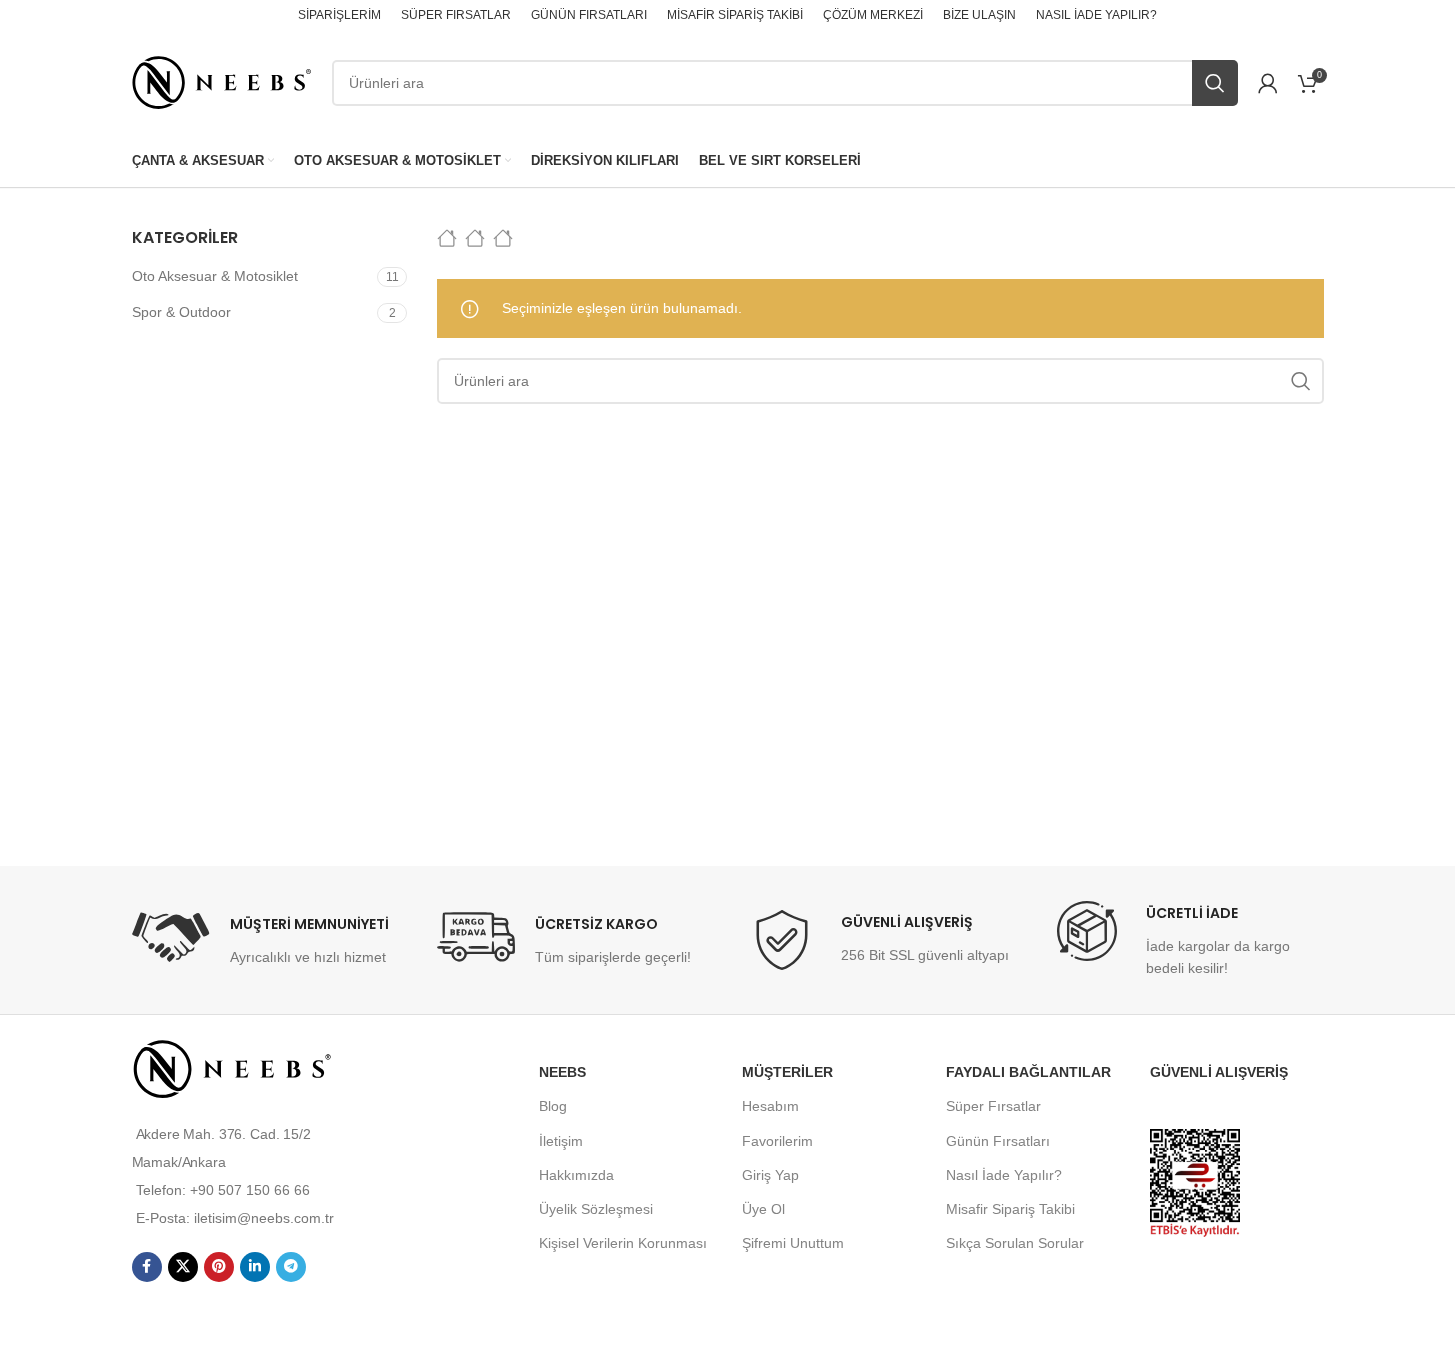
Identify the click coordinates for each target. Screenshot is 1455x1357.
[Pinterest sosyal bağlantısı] (219, 1267)
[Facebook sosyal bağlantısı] (147, 1267)
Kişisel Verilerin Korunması (623, 1243)
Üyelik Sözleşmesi (596, 1209)
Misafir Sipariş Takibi (1010, 1209)
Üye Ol (763, 1209)
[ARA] (1215, 83)
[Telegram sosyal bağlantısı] (291, 1267)
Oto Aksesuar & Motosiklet (215, 276)
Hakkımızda (576, 1175)
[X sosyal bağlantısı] (183, 1267)
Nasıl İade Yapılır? (1004, 1175)
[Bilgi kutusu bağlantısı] (260, 940)
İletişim (561, 1141)
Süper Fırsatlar (993, 1106)
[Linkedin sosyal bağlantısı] (255, 1267)
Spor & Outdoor (181, 312)
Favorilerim (777, 1141)
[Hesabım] (1268, 83)
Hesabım (770, 1106)
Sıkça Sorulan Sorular (1015, 1243)
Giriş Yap (770, 1175)
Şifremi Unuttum (793, 1243)
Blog (553, 1106)
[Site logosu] (222, 81)
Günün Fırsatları (998, 1141)
